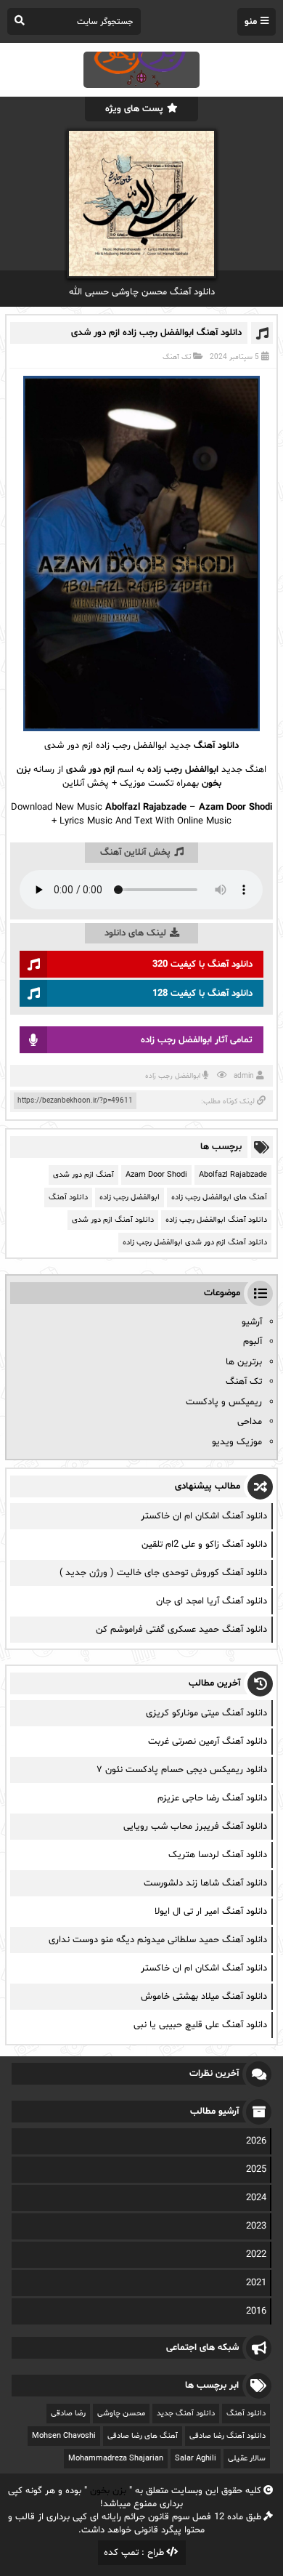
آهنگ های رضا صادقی (143, 2436)
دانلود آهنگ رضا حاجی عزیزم (212, 1798)
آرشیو (252, 1322)
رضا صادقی (68, 2414)
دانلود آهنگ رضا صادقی (227, 2436)
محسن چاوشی (121, 2414)
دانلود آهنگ (216, 746)
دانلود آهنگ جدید (186, 2414)
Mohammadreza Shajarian (116, 2459)
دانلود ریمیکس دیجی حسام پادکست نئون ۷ (182, 1770)
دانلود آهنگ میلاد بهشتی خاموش (204, 1997)
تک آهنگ (177, 357)
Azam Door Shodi (156, 1175)
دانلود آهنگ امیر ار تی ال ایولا (211, 1912)
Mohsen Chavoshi (64, 2436)
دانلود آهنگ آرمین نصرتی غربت (208, 1742)
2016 (256, 2311)
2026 (256, 2141)
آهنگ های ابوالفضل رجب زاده (219, 1198)
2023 (256, 2226)
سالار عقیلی (247, 2459)
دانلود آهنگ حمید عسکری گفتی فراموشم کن (181, 1630)
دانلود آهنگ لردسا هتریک (218, 1855)
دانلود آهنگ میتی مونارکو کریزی (206, 1713)
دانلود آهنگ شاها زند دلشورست (205, 1883)
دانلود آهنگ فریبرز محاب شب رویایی (195, 1827)
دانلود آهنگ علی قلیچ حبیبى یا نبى (200, 2025)
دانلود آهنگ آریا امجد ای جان (212, 1601)
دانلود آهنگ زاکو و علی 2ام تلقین (204, 1545)
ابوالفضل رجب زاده (173, 1076)
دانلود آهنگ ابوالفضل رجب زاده (216, 1220)
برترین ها (244, 1362)
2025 (256, 2170)
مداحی (250, 1422)
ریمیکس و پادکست (224, 1402)
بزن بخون (108, 2491)
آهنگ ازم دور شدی (83, 1175)
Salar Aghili (196, 2459)
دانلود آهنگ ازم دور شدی (113, 1220)
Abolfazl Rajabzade (233, 1175)
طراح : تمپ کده (134, 2553)
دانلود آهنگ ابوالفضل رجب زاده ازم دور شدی (156, 333)
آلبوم (253, 1342)
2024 (256, 2198)
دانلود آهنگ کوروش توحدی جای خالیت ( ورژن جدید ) (163, 1573)
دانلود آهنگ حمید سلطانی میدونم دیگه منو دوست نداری (158, 1940)
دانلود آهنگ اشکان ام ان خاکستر (204, 1516)
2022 (256, 2255)
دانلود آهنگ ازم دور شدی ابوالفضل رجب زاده (195, 1243)
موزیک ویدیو (237, 1442)
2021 (256, 2283)
